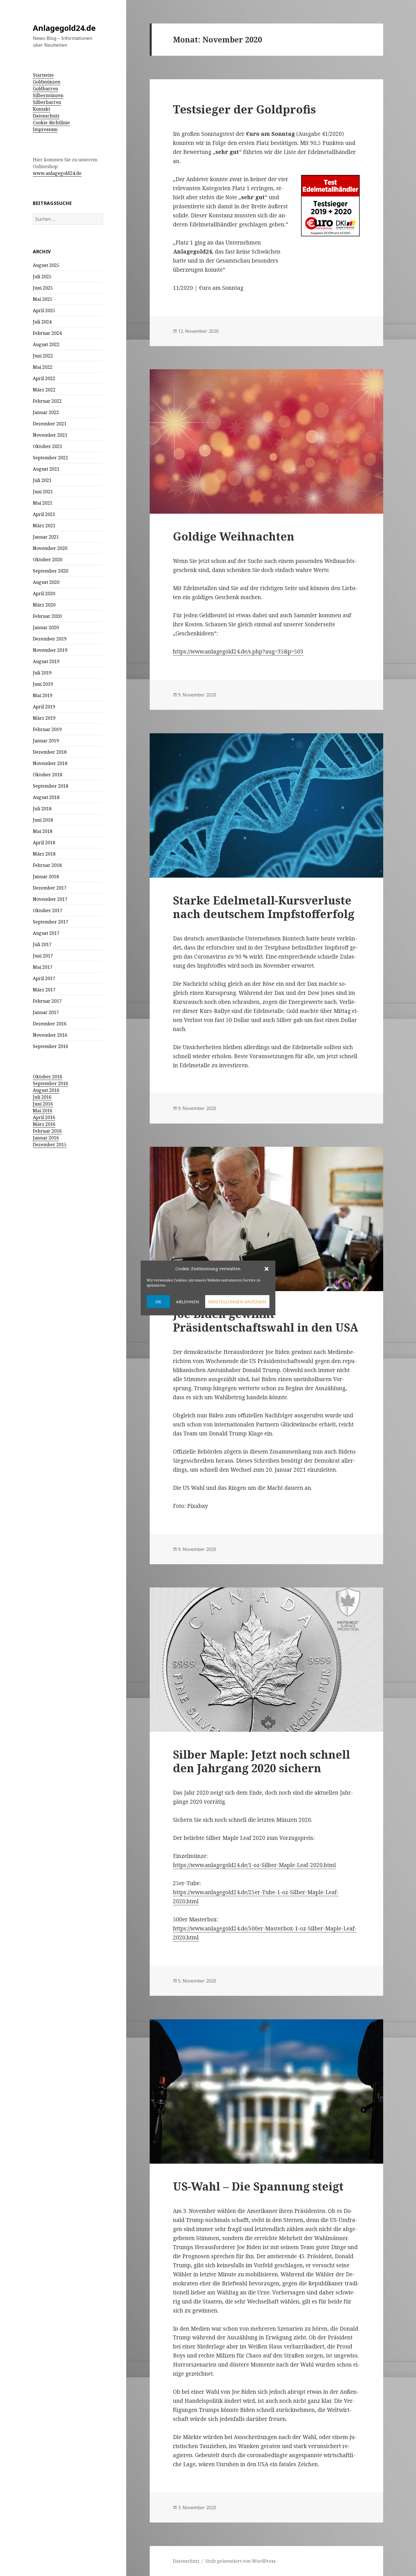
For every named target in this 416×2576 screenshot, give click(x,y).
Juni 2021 (43, 492)
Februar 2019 (47, 729)
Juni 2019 (43, 684)
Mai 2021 (43, 503)
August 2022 (46, 344)
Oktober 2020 (48, 560)
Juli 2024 (42, 322)
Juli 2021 (42, 480)
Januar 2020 (46, 627)
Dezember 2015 (50, 1145)
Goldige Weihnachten (234, 536)
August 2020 (46, 582)
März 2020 (44, 605)
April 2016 (44, 1117)
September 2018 (51, 786)
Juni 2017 (43, 956)
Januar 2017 (46, 1012)
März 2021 (44, 526)
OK (158, 1302)
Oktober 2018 (48, 775)
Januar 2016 (46, 1138)
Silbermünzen (48, 95)
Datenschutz (46, 116)
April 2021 (44, 514)
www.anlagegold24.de (57, 173)
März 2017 (44, 990)
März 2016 (44, 1124)
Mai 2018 (43, 831)
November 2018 (50, 763)
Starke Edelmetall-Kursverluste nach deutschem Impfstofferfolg (264, 907)
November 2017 (50, 899)
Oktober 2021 (48, 446)
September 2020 (51, 571)
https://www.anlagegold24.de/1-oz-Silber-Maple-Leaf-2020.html (254, 1865)
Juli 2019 (42, 673)
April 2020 (44, 593)
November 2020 (50, 548)
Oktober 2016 (48, 1077)
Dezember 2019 (50, 639)
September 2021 (51, 458)
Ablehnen (188, 1302)
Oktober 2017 (48, 910)
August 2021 (46, 469)
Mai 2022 (43, 367)
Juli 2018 (42, 809)
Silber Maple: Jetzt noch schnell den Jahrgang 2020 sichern (261, 1761)
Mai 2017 (43, 967)
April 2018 (44, 843)
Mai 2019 (43, 695)
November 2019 (50, 650)
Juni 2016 (43, 1104)
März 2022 (44, 390)
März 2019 (44, 718)
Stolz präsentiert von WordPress (241, 2561)
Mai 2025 (43, 299)
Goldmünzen (47, 82)
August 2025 (46, 265)
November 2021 (50, 435)
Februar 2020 (47, 616)
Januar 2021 (46, 537)
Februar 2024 (47, 333)
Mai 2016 (43, 1111)
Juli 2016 (42, 1097)
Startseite (43, 75)
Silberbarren (47, 102)
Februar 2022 (47, 401)
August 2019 (46, 661)
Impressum (45, 129)
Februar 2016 (47, 1131)
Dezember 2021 (50, 424)
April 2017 (44, 978)
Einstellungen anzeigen (237, 1302)
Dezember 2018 (50, 752)
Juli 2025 (42, 277)
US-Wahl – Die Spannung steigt (258, 2186)
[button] (267, 1269)
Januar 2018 (46, 876)
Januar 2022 (46, 412)
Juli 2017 (42, 944)
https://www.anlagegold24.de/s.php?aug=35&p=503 (238, 651)
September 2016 (51, 1046)
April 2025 (44, 310)
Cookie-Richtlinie (51, 123)
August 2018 (46, 797)
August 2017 (46, 933)
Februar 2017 (47, 1001)
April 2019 (44, 707)
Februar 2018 (47, 865)
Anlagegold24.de (64, 28)
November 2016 (50, 1035)
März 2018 (44, 854)
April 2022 (44, 378)
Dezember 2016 (50, 1024)
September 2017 (51, 922)
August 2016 (46, 1090)
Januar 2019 (46, 741)
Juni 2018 (43, 820)
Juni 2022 (43, 356)
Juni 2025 (43, 288)
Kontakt (41, 109)
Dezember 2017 (50, 888)
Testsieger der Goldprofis (244, 109)
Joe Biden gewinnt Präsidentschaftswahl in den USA (266, 1320)
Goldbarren (45, 89)
